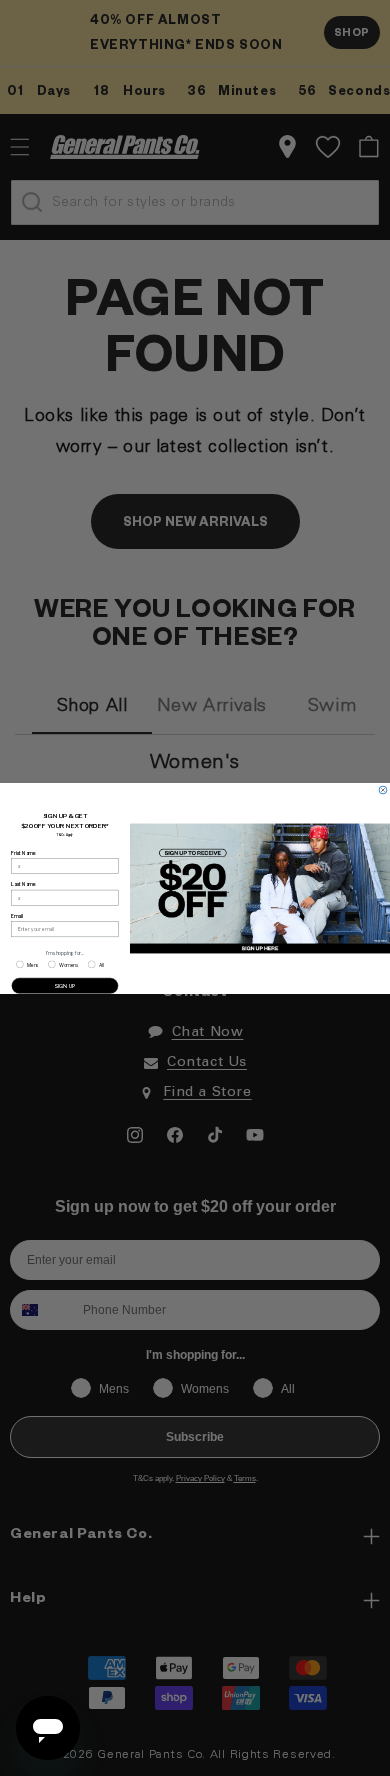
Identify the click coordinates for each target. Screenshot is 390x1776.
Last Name (23, 884)
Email (17, 916)
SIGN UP (65, 985)
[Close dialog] (383, 790)
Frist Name (23, 853)
